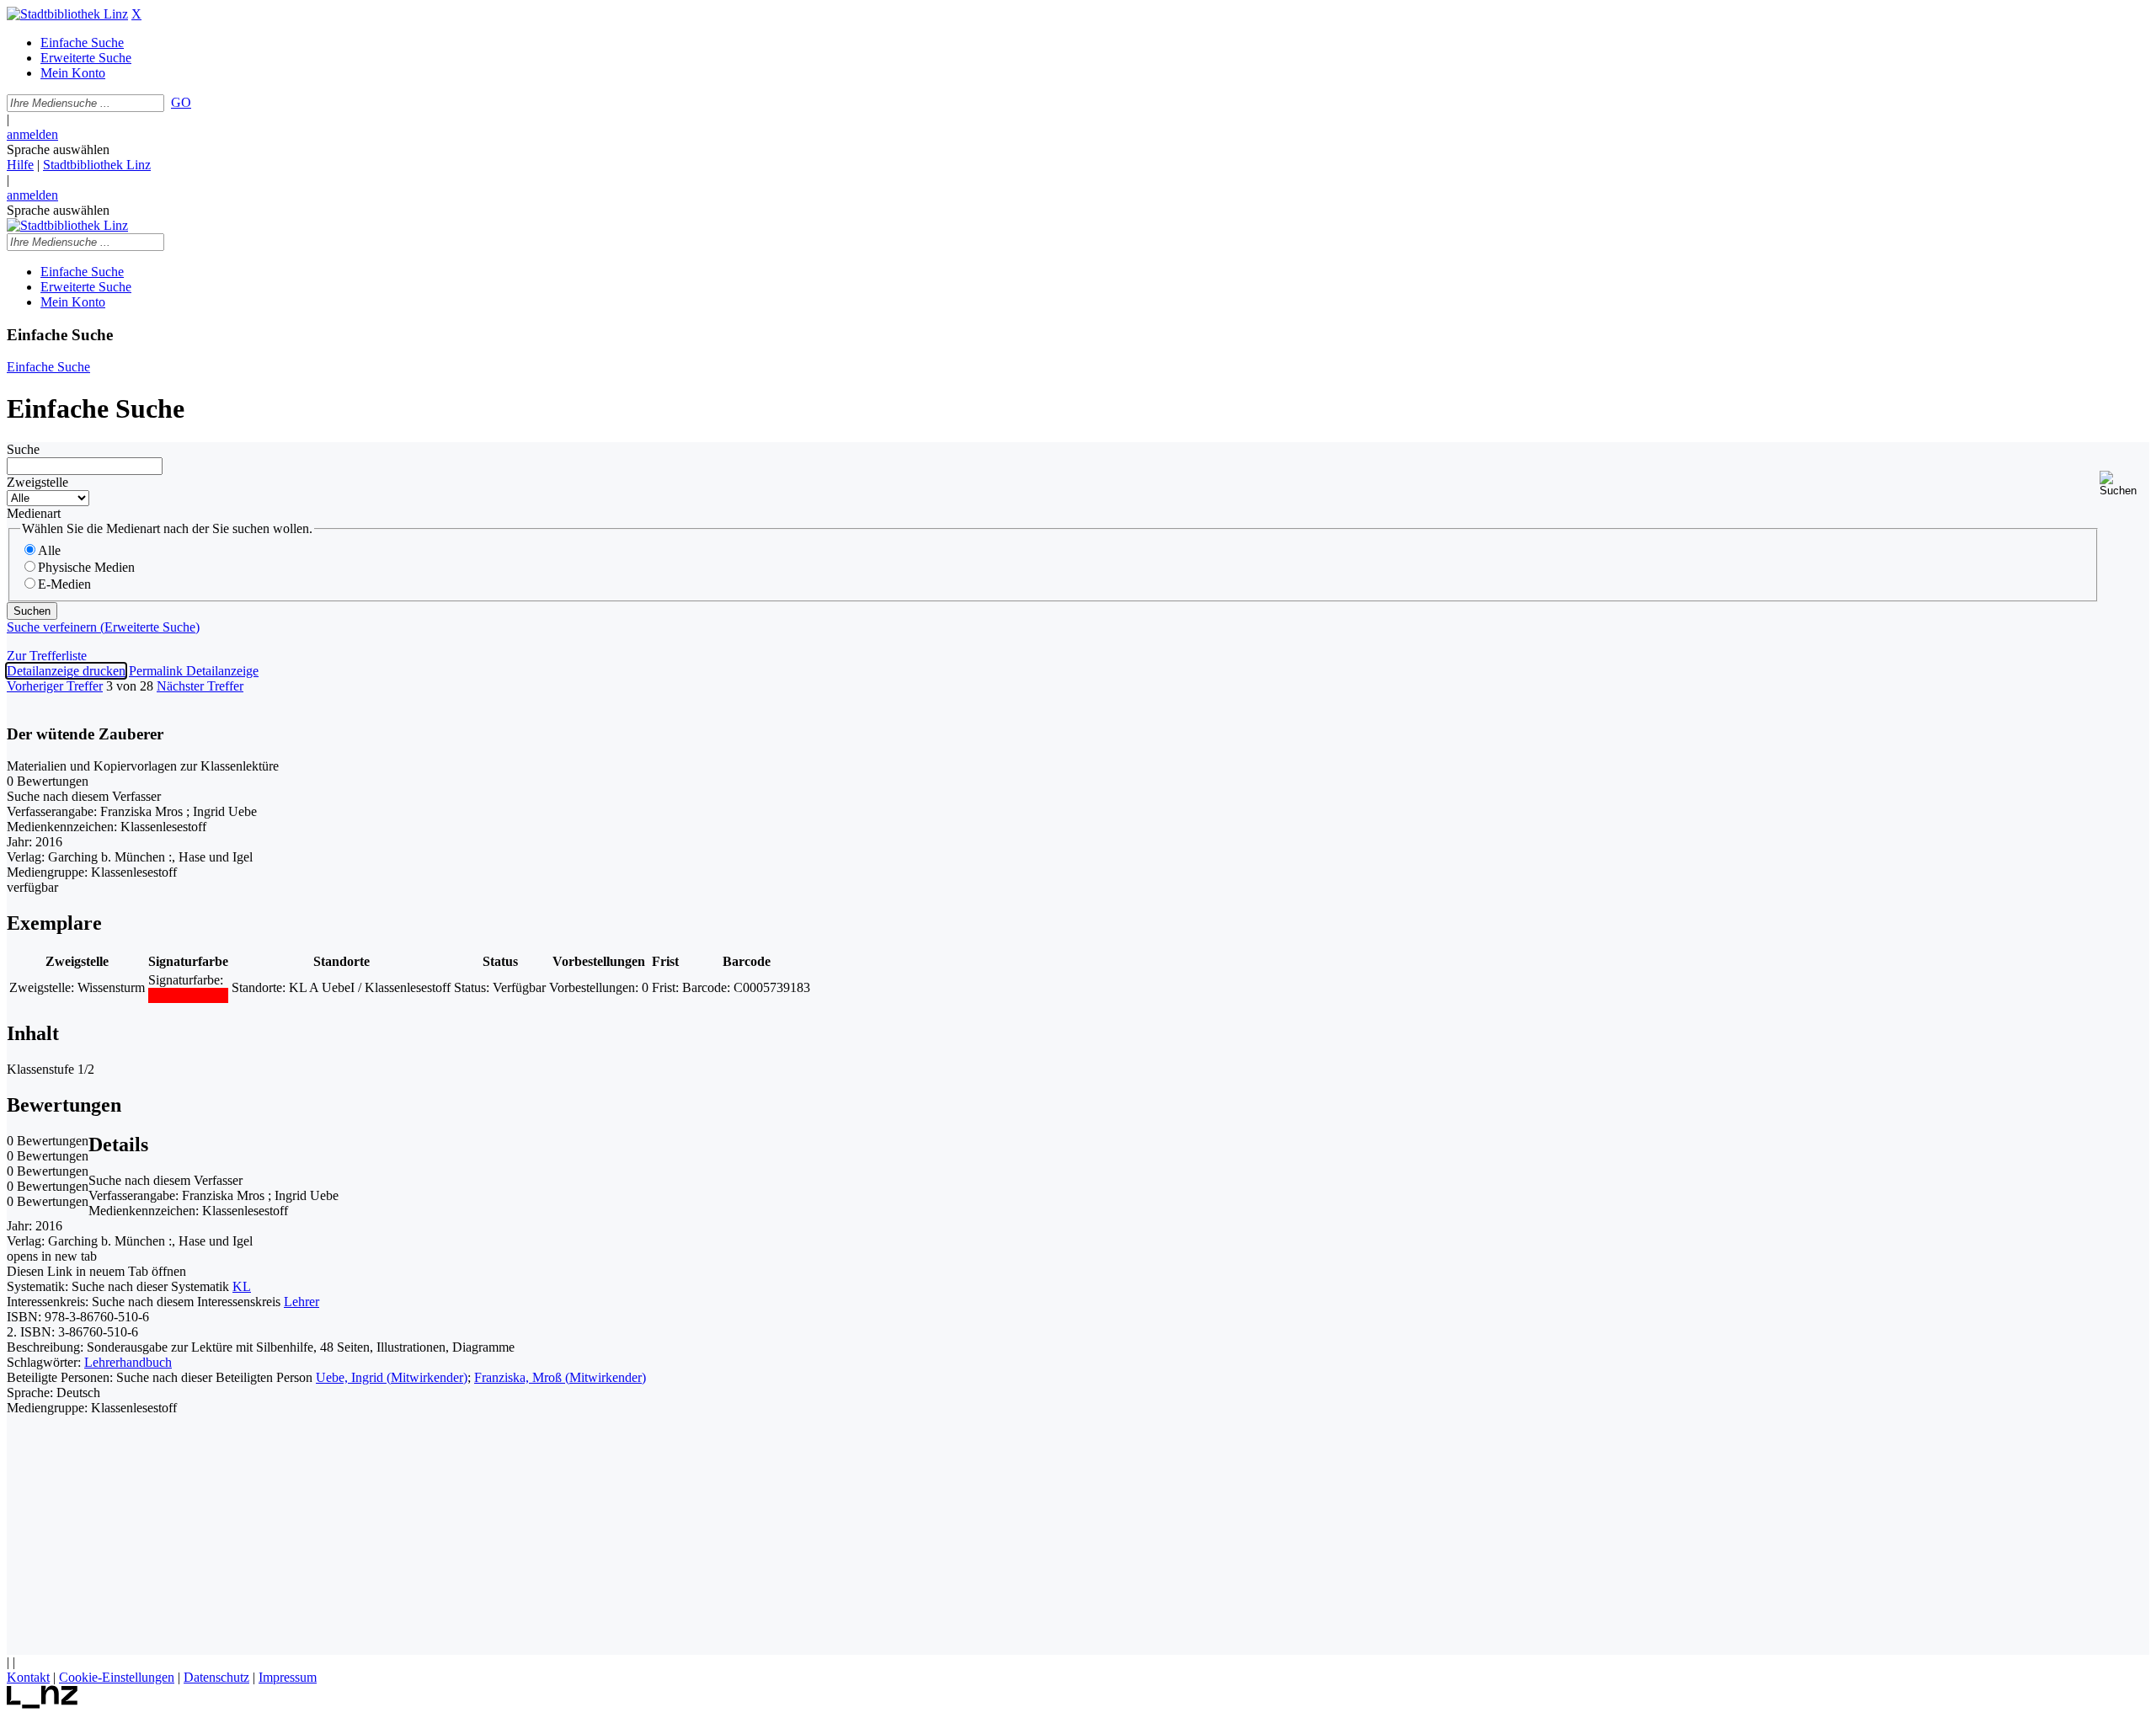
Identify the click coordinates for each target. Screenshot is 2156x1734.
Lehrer (302, 1302)
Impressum (288, 1677)
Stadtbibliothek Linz (97, 165)
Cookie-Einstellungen (117, 1677)
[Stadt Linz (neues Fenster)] (43, 1704)
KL (242, 1286)
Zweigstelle (37, 482)
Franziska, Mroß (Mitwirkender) (560, 1377)
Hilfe (20, 165)
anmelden (32, 134)
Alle (49, 550)
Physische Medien (86, 567)
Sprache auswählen (58, 149)
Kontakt (28, 1677)
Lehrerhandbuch (128, 1362)
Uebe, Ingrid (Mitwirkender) (392, 1377)
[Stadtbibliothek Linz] (67, 14)
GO (181, 102)
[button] (2124, 484)
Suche (23, 449)
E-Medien (64, 584)
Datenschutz (216, 1677)
